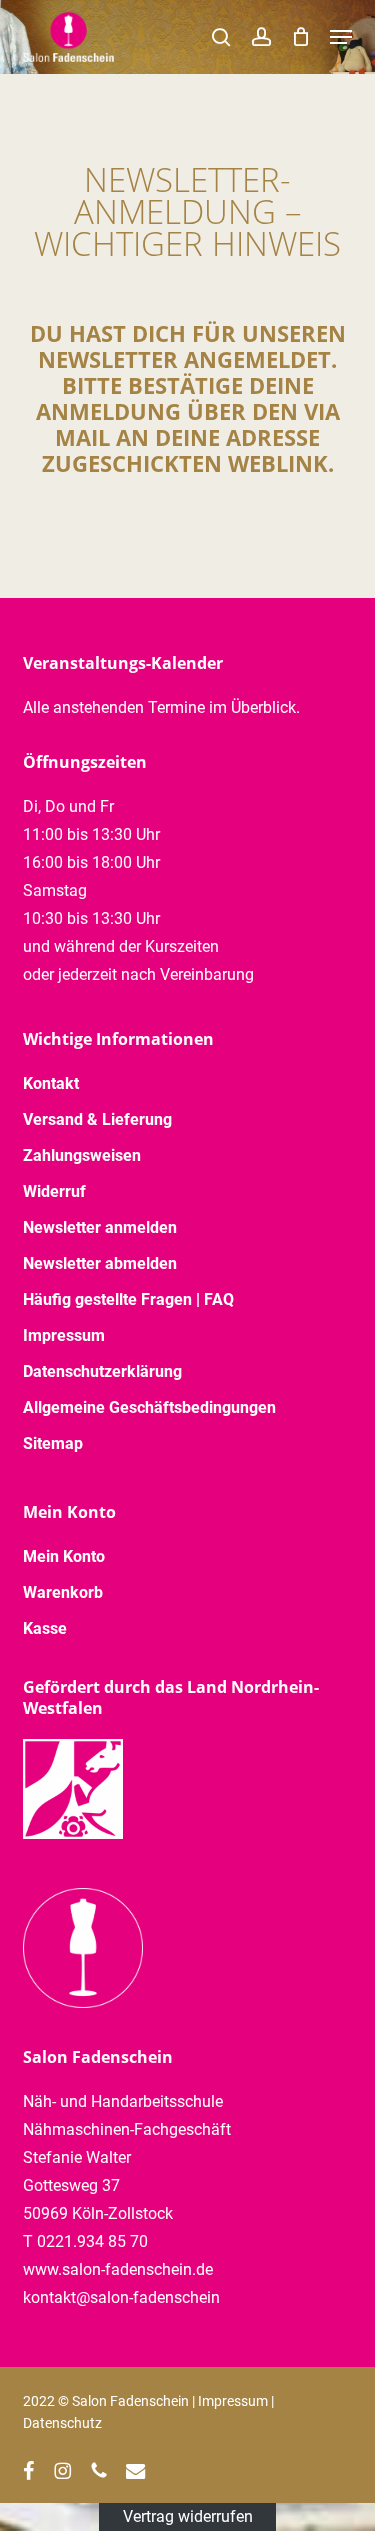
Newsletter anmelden (100, 1227)
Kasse (45, 1628)
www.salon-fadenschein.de (118, 2269)
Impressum (64, 1335)
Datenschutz (62, 2423)
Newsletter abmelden (100, 1263)
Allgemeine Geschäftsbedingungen (149, 1407)
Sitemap (53, 1443)
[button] (341, 37)
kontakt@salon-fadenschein (121, 2297)
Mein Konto (64, 1556)
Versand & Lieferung (97, 1119)
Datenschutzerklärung (102, 1371)
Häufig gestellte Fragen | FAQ (128, 1299)
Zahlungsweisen (82, 1155)
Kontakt (51, 1083)
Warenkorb (63, 1592)
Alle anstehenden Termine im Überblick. (161, 707)
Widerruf (54, 1191)
